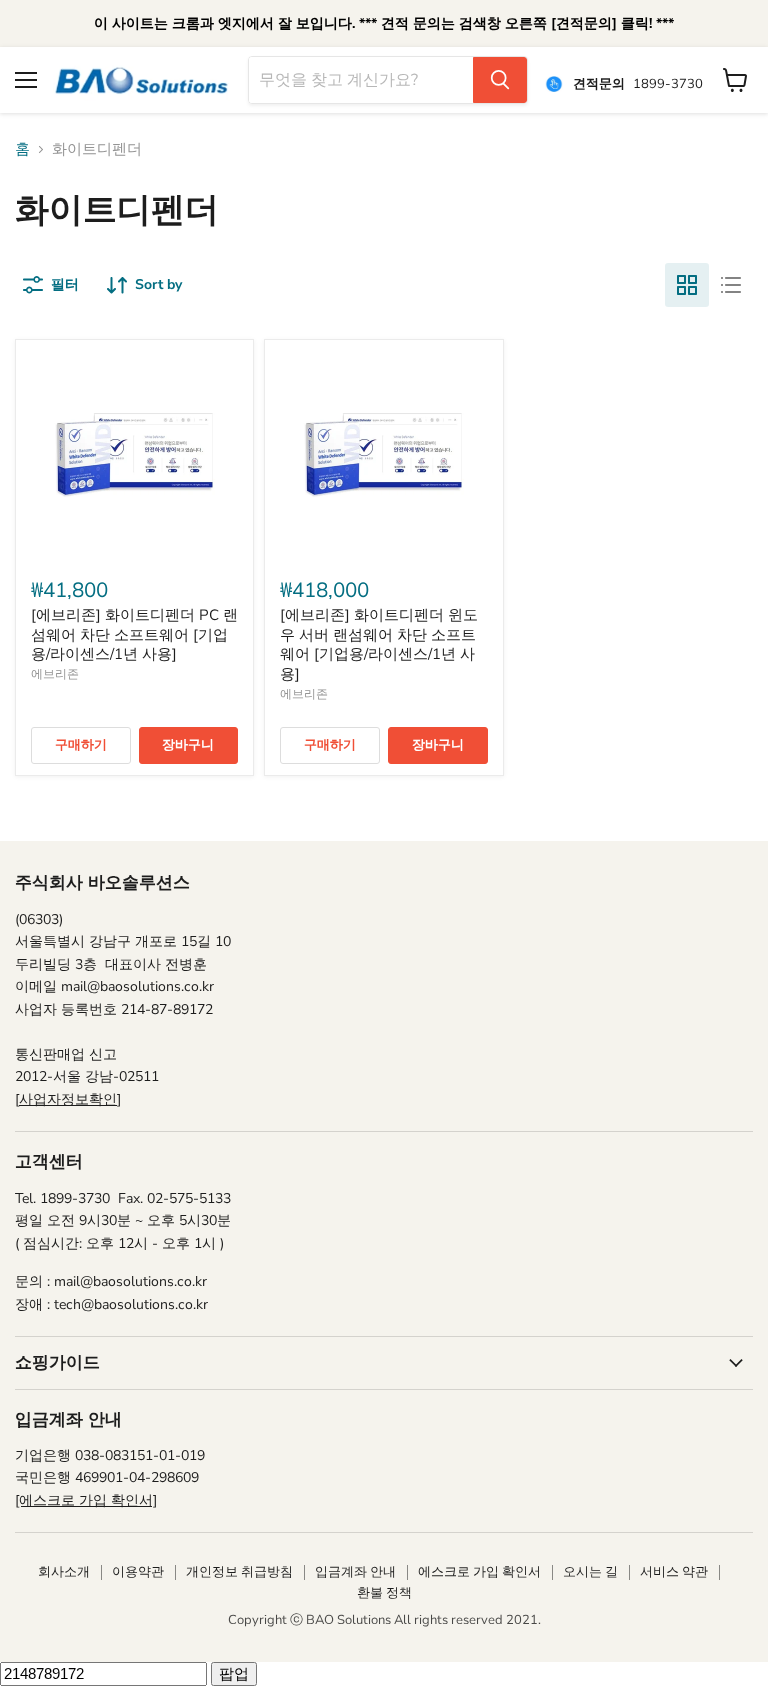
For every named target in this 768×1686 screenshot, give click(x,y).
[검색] (500, 80)
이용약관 (138, 1572)
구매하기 (81, 745)
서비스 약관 (674, 1572)
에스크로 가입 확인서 (479, 1572)
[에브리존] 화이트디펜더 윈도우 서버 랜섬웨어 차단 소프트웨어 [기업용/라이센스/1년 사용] (379, 644)
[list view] (731, 285)
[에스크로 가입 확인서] (86, 1500)
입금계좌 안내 (355, 1572)
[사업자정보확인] (68, 1099)
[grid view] (687, 285)
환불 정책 (384, 1593)
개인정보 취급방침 (239, 1572)
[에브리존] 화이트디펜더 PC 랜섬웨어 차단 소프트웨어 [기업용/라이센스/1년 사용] (134, 634)
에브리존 (55, 674)
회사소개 (64, 1572)
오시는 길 (590, 1572)
